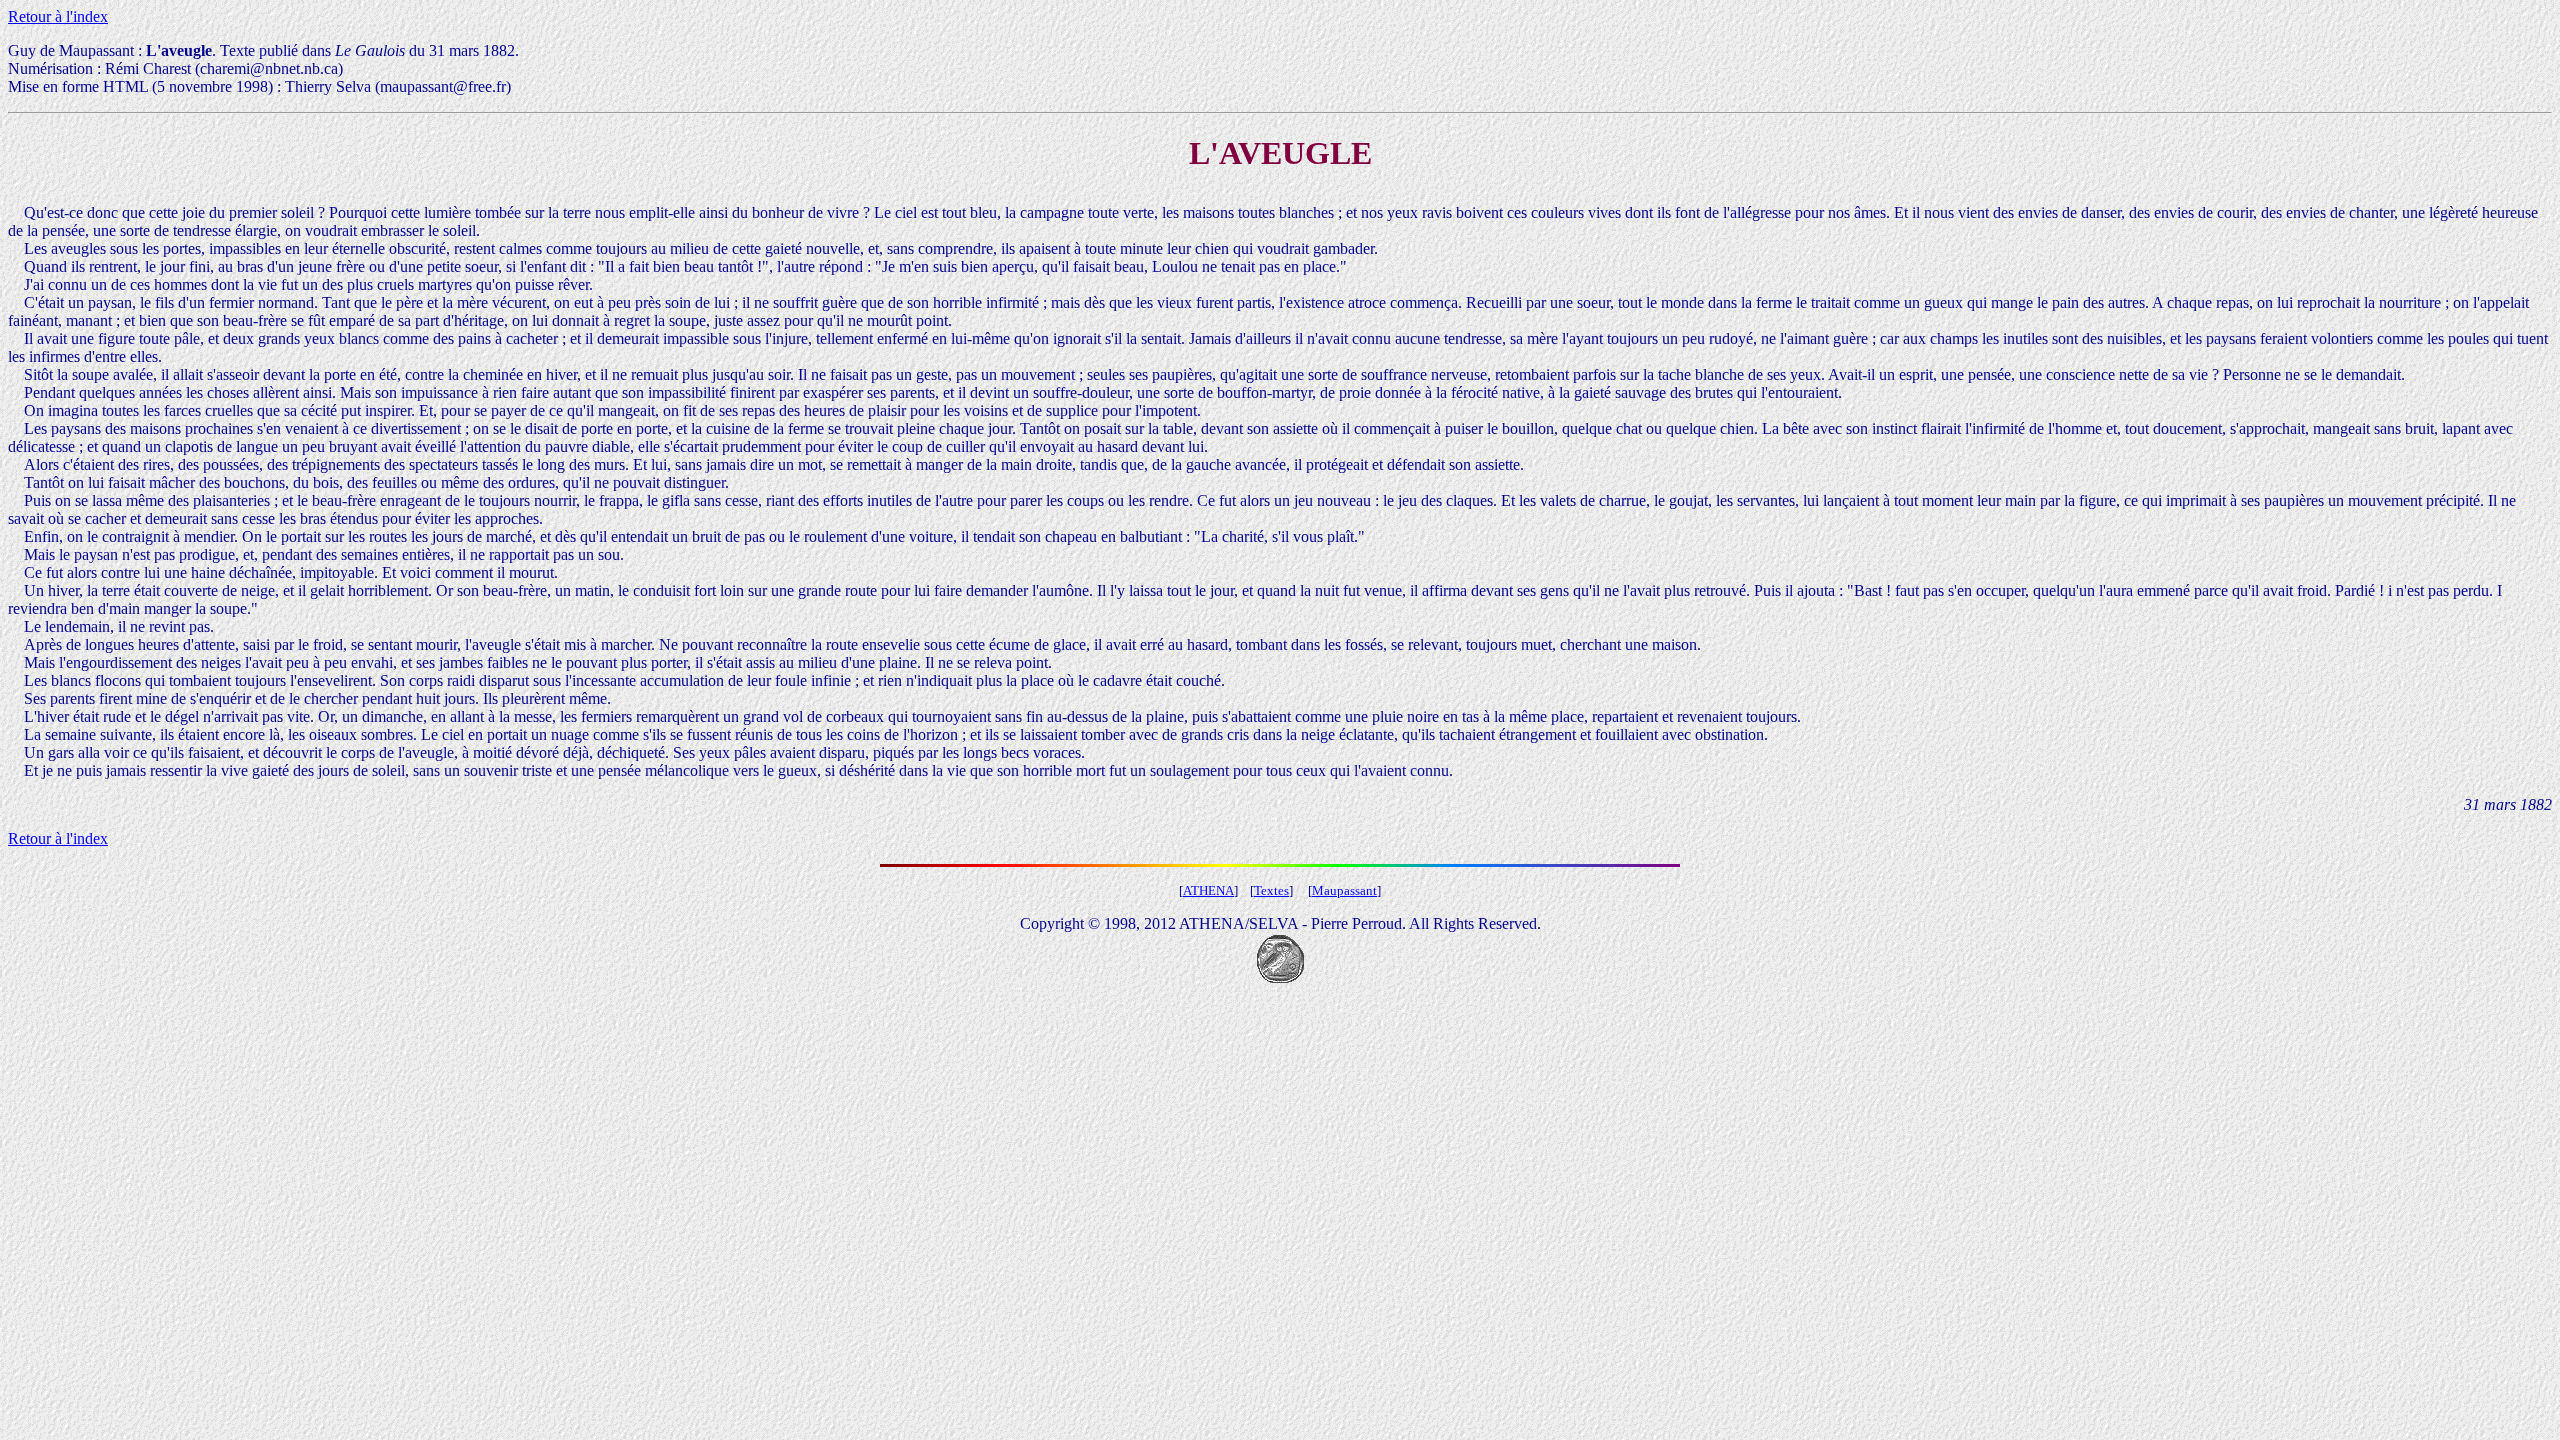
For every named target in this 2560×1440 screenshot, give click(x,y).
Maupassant (1344, 890)
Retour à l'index (58, 16)
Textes (1271, 890)
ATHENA (1208, 890)
